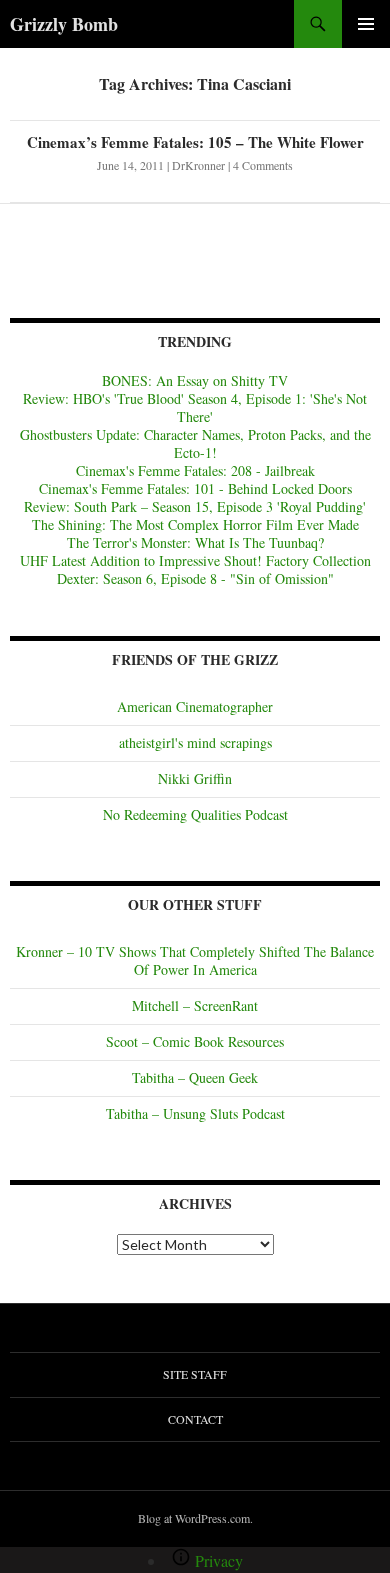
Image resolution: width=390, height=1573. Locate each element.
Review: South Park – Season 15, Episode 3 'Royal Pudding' (195, 506)
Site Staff (195, 1374)
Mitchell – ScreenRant (195, 1005)
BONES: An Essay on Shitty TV (195, 380)
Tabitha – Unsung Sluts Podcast (195, 1113)
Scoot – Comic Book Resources (195, 1041)
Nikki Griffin (195, 778)
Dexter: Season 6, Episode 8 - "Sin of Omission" (195, 578)
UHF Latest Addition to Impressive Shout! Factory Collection (195, 560)
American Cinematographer (195, 706)
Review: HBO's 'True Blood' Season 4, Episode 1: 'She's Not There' (195, 407)
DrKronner (198, 165)
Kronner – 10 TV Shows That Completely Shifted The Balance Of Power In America (195, 960)
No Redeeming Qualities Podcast (195, 814)
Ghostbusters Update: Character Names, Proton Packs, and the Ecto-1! (195, 443)
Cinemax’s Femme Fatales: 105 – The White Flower (195, 142)
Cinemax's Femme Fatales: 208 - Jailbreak (195, 470)
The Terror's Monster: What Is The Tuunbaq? (195, 542)
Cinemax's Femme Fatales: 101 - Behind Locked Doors (195, 488)
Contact (195, 1419)
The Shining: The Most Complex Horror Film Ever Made (195, 524)
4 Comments (263, 165)
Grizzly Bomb (64, 24)
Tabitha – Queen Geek (195, 1077)
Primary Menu (366, 24)
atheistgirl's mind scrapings (195, 742)
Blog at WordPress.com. (195, 1518)
